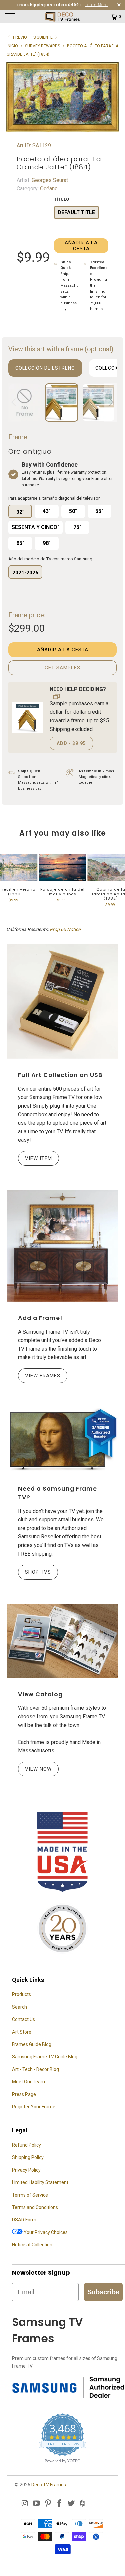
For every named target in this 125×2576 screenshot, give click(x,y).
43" (47, 511)
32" (20, 512)
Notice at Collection (32, 2245)
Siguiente (43, 37)
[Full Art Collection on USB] (62, 1002)
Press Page (24, 2094)
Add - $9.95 (71, 743)
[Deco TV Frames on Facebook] (60, 2504)
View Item (38, 1158)
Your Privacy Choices (45, 2232)
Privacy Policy (26, 2170)
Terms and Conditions (35, 2207)
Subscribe (103, 2292)
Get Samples (62, 668)
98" (47, 543)
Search (19, 2007)
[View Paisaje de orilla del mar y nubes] (63, 868)
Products (21, 1994)
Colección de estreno (45, 368)
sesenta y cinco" (35, 527)
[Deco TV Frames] (63, 17)
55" (99, 511)
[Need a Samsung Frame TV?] (62, 1440)
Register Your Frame (34, 2107)
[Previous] (15, 403)
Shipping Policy (28, 2157)
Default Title (76, 212)
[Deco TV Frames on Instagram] (25, 2504)
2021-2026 (25, 573)
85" (20, 543)
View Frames (43, 1376)
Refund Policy (26, 2145)
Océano (48, 188)
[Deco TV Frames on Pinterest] (48, 2504)
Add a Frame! (40, 1318)
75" (77, 527)
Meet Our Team (28, 2082)
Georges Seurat (49, 180)
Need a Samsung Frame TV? (57, 1493)
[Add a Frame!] (62, 1246)
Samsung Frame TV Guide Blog (45, 2057)
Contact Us (23, 2019)
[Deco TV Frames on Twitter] (71, 2504)
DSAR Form (24, 2220)
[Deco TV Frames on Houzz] (83, 2504)
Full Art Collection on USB (60, 1075)
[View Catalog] (62, 1641)
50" (73, 511)
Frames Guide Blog (32, 2044)
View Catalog (40, 1694)
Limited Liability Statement (40, 2182)
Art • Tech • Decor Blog (35, 2069)
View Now (38, 1769)
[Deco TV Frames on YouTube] (37, 2504)
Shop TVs (38, 1572)
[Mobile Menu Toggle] (18, 17)
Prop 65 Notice (65, 929)
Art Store (22, 2032)
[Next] (110, 403)
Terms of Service (30, 2195)
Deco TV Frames (49, 2485)
